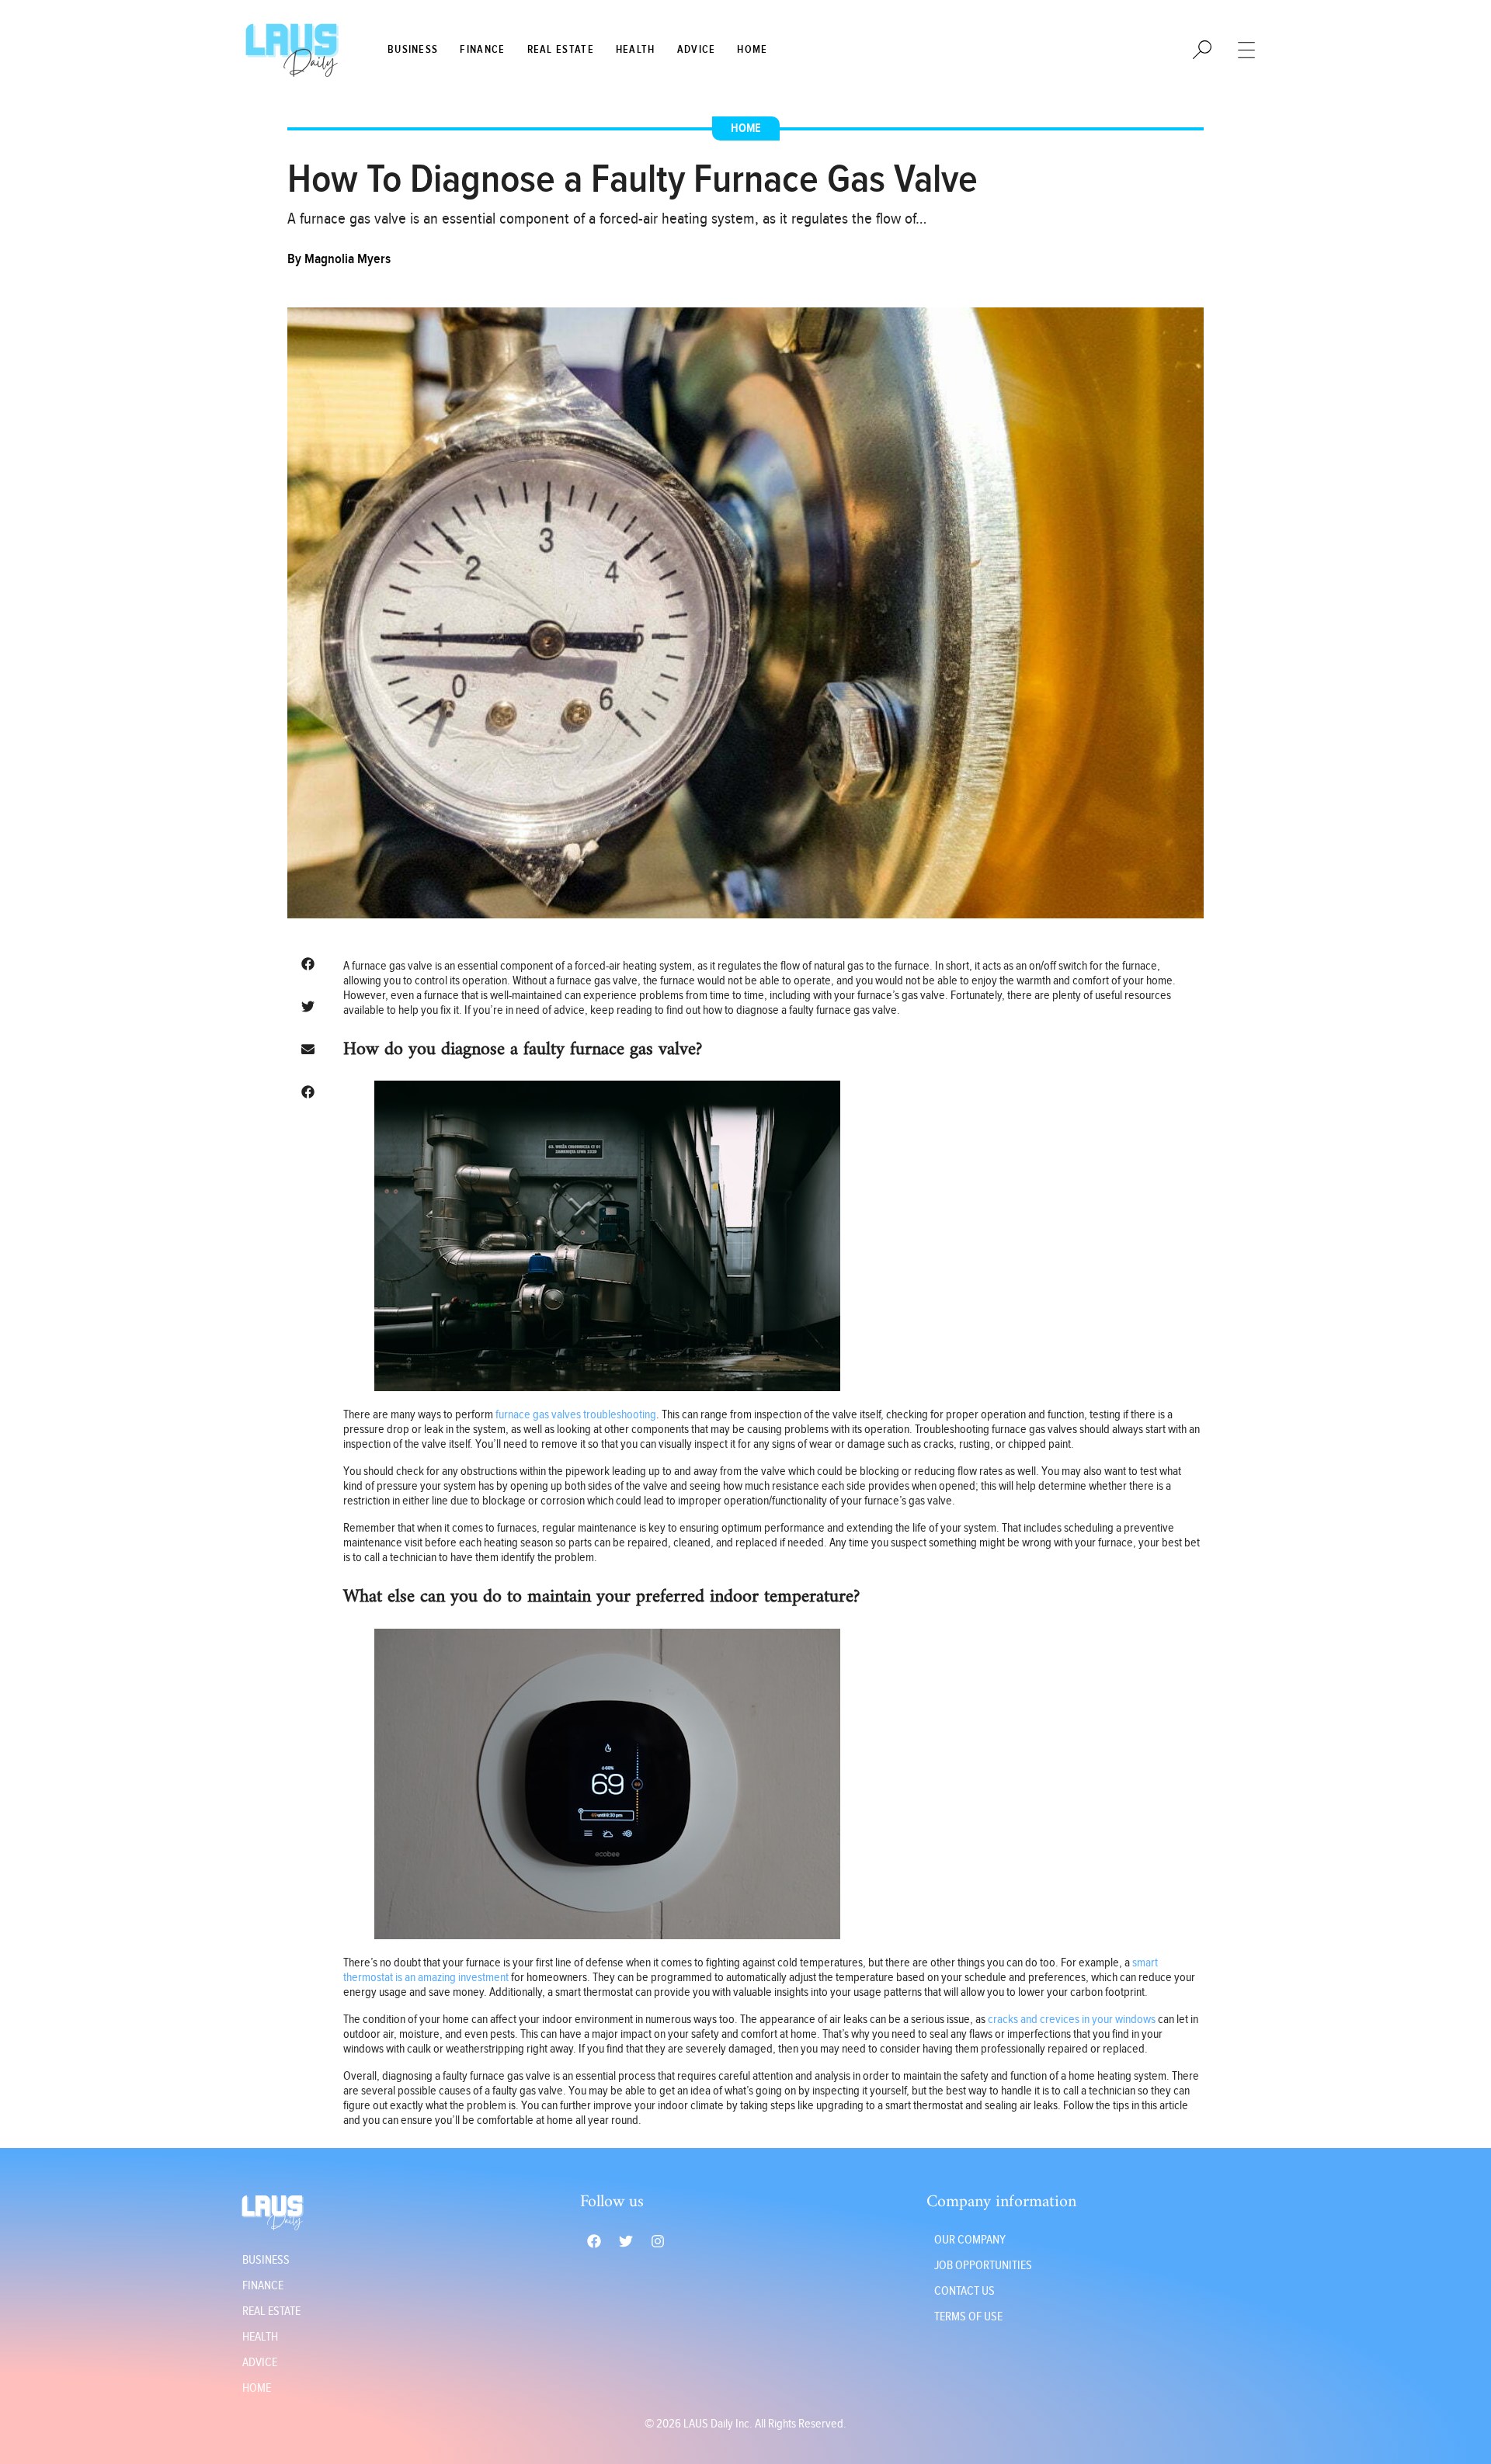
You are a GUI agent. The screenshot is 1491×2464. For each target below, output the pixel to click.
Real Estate (561, 50)
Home (752, 50)
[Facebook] (594, 2241)
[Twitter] (626, 2241)
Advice (697, 50)
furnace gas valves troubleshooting (576, 1415)
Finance (482, 50)
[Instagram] (658, 2241)
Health (636, 50)
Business (413, 50)
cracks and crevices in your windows (1072, 2020)
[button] (308, 964)
